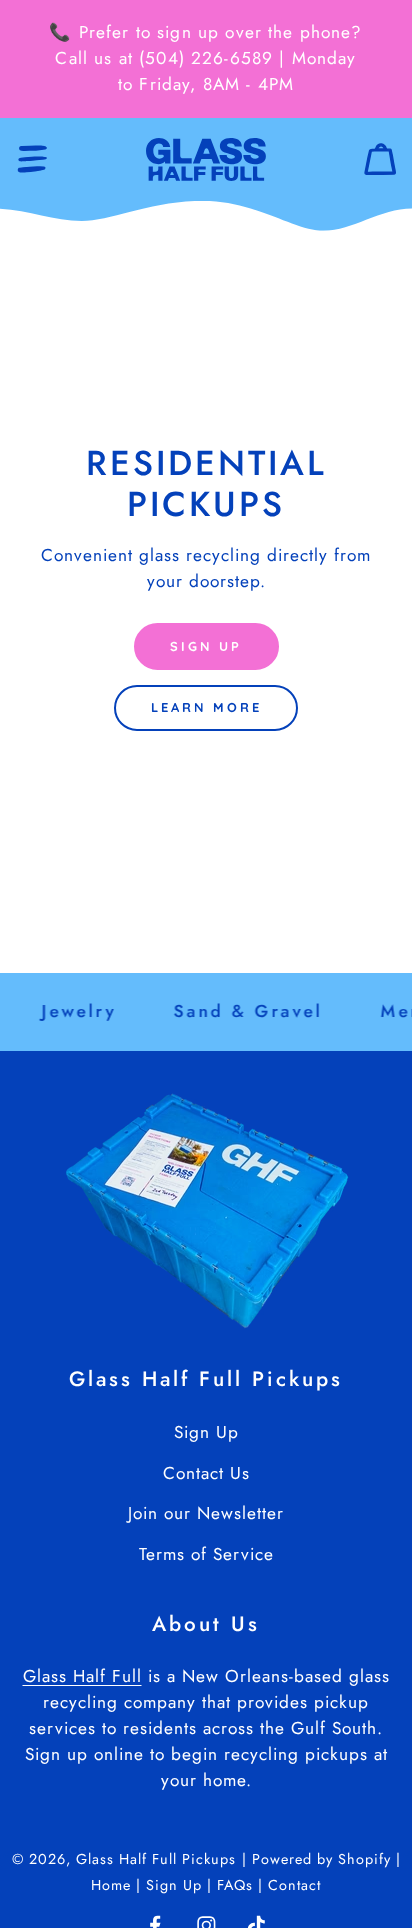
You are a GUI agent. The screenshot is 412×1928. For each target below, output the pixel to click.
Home (113, 1885)
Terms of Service (206, 1554)
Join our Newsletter (206, 1513)
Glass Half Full (82, 1676)
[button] (32, 159)
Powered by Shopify (321, 1859)
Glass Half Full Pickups (156, 1859)
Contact (294, 1885)
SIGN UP (206, 646)
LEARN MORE (206, 707)
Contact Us (206, 1473)
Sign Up (206, 1432)
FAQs (237, 1885)
